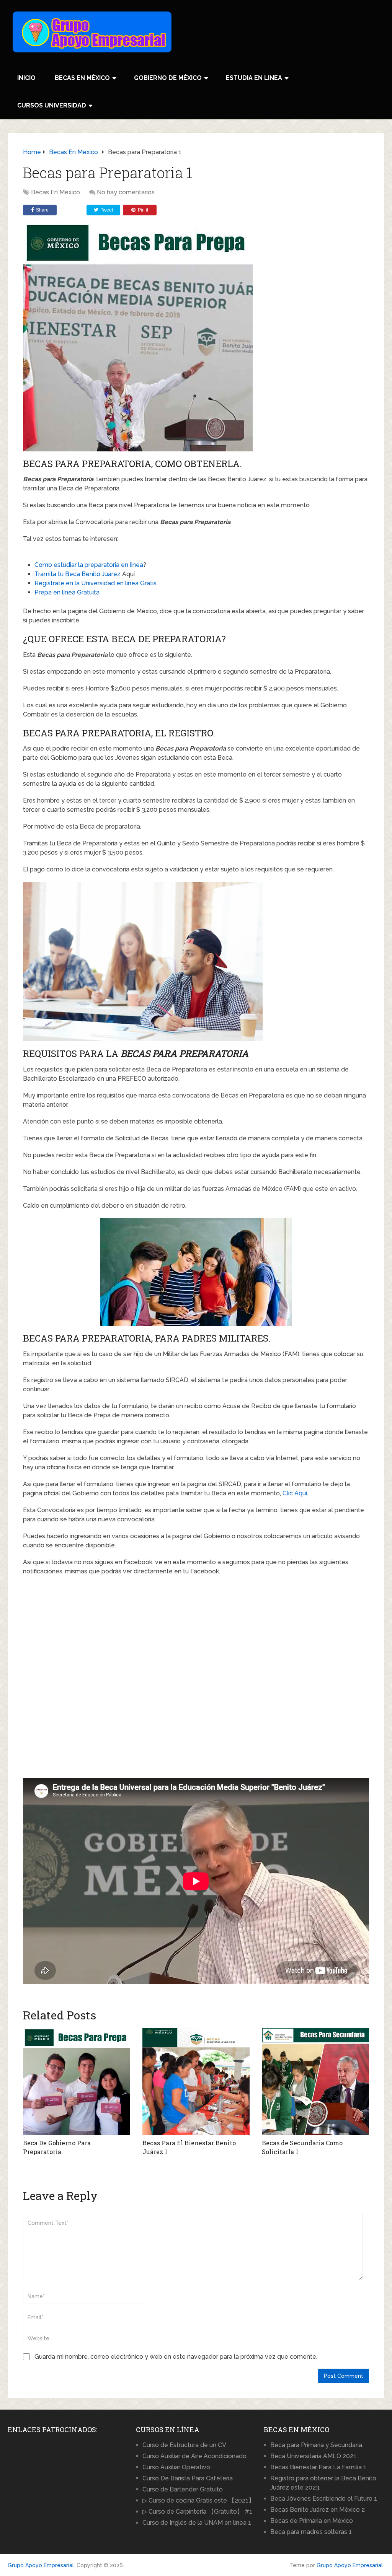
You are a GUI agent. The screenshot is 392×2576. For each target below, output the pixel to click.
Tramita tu (50, 574)
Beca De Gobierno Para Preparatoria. (57, 2147)
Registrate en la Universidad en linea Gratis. (96, 583)
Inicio (26, 78)
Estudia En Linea (254, 78)
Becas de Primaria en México (312, 2521)
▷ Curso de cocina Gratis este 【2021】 (198, 2500)
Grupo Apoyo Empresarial (350, 2565)
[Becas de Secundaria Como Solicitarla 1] (315, 2081)
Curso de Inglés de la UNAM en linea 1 (197, 2523)
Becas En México (82, 78)
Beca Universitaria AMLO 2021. (314, 2456)
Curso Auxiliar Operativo (176, 2467)
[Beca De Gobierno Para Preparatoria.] (77, 2081)
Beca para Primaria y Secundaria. (317, 2445)
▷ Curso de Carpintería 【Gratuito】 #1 (197, 2512)
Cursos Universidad (52, 105)
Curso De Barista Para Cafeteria (188, 2478)
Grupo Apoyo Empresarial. (41, 2565)
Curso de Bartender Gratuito (183, 2489)
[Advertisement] (68, 2488)
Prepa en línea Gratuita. (68, 592)
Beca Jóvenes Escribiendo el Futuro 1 (324, 2499)
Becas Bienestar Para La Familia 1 (318, 2467)
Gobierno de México (168, 78)
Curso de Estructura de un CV (184, 2445)
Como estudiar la (60, 565)
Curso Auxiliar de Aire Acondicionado (194, 2456)
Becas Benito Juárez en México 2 (318, 2510)
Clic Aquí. (295, 1493)
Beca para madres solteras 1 (311, 2532)
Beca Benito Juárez (93, 574)
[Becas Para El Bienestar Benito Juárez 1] (196, 2081)
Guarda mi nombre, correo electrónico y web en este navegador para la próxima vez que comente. (176, 2357)
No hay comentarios (126, 192)
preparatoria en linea (114, 565)
